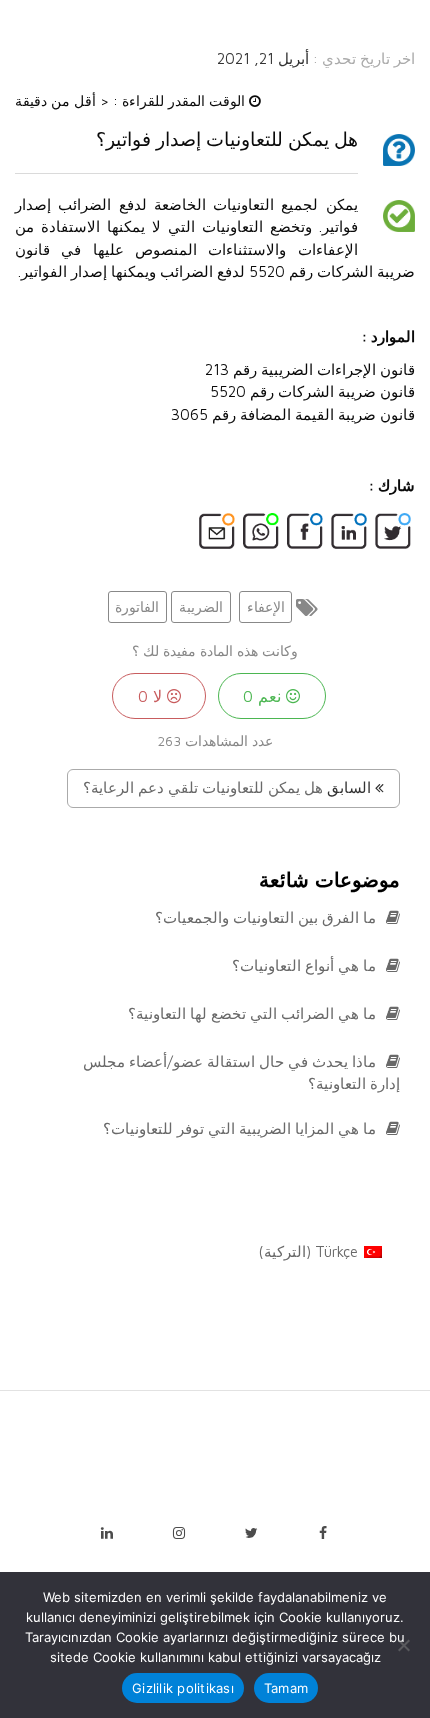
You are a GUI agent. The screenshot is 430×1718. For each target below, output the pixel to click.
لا (152, 695)
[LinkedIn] (349, 537)
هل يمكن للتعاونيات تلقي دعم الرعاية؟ (203, 787)
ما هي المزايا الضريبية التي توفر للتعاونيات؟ (241, 1128)
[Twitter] (393, 537)
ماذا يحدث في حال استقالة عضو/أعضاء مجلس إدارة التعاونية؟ (241, 1073)
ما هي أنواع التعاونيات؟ (306, 965)
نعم (264, 695)
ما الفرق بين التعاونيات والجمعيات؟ (267, 917)
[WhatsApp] (261, 537)
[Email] (217, 537)
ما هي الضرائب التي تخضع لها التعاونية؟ (254, 1013)
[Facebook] (305, 537)
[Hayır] (405, 1645)
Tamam (286, 1688)
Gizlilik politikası (183, 1688)
